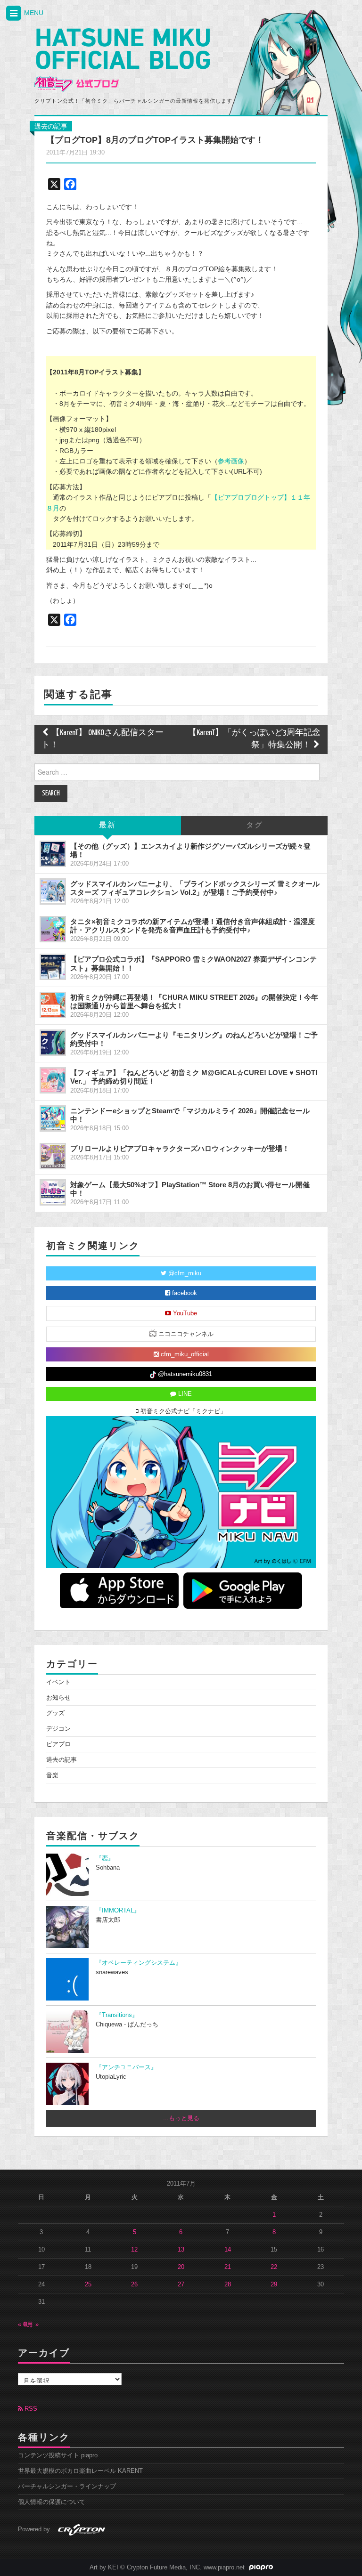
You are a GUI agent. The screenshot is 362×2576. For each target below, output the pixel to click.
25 (88, 2284)
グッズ (55, 1713)
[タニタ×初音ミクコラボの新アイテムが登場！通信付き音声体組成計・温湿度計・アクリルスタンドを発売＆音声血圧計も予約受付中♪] (53, 929)
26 (134, 2284)
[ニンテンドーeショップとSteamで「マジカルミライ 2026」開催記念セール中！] (53, 1118)
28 (228, 2284)
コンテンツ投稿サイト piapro (58, 2455)
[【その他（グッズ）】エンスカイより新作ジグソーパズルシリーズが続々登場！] (53, 854)
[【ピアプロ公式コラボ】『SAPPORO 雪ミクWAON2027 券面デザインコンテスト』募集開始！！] (53, 967)
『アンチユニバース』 (126, 2067)
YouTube (184, 1313)
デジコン (58, 1729)
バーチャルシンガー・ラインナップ (67, 2487)
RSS (30, 2409)
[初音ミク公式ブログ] (122, 60)
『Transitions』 (117, 2015)
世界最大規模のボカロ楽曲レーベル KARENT (80, 2471)
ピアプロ (58, 1744)
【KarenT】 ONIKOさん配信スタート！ (103, 739)
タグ (255, 825)
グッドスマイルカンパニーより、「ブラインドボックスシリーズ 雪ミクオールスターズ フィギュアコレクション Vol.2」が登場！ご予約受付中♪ (195, 888)
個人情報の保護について (52, 2502)
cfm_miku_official (184, 1354)
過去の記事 (51, 126)
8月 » (31, 2325)
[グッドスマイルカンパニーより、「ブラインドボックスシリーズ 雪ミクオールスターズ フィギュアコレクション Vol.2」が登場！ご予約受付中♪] (53, 891)
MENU (33, 13)
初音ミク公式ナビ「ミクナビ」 (182, 1411)
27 (181, 2284)
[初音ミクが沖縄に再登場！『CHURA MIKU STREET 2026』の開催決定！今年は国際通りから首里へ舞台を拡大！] (53, 1005)
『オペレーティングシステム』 (139, 1963)
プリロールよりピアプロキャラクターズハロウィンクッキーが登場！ (180, 1148)
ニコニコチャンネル (185, 1334)
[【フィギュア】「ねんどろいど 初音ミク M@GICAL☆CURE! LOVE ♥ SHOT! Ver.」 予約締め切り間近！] (53, 1080)
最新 (107, 825)
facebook (184, 1293)
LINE (184, 1394)
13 (181, 2250)
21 (228, 2267)
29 (274, 2284)
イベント (58, 1682)
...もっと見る (181, 2118)
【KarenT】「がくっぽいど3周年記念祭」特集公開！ (254, 739)
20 (181, 2267)
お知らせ (58, 1698)
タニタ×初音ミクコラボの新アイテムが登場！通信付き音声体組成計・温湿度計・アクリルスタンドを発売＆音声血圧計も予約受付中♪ (193, 926)
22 (274, 2267)
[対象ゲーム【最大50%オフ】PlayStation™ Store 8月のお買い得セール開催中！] (53, 1192)
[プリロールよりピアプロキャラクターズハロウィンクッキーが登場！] (53, 1156)
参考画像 (231, 461)
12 (134, 2250)
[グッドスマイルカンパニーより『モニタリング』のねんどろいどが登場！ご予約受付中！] (53, 1043)
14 (228, 2250)
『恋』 (105, 1858)
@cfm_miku (184, 1273)
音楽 (52, 1775)
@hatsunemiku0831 (184, 1374)
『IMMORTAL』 (118, 1911)
